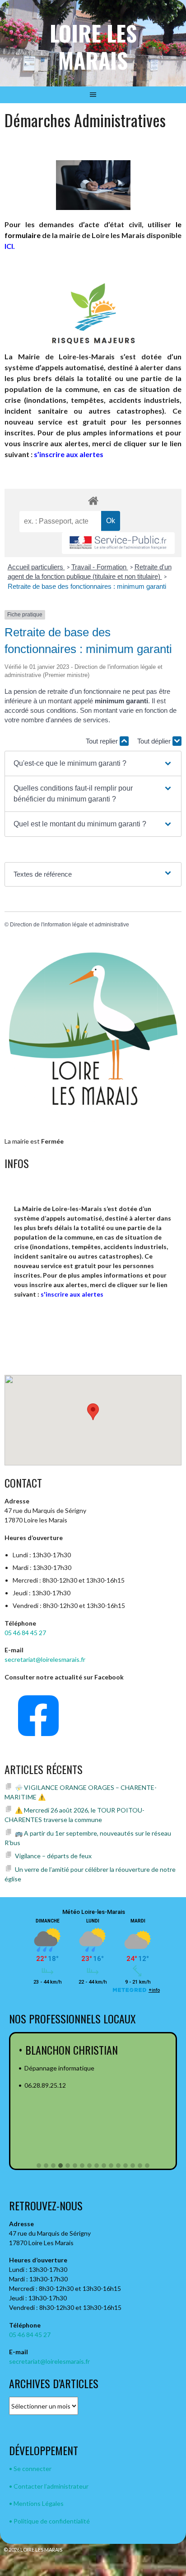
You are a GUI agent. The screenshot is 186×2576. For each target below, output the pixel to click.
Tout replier (103, 741)
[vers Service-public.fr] (118, 543)
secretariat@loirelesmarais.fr (45, 1659)
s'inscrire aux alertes (72, 1294)
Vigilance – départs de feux (53, 1856)
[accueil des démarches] (93, 500)
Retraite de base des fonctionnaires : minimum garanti (87, 586)
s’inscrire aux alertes (69, 454)
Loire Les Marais (93, 46)
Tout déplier (155, 741)
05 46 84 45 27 (25, 1633)
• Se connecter (30, 2469)
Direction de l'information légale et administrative (70, 925)
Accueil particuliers (36, 567)
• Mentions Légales (36, 2503)
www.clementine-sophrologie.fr (69, 2103)
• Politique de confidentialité (49, 2521)
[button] (93, 763)
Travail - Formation (100, 567)
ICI (9, 246)
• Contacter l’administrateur (49, 2486)
